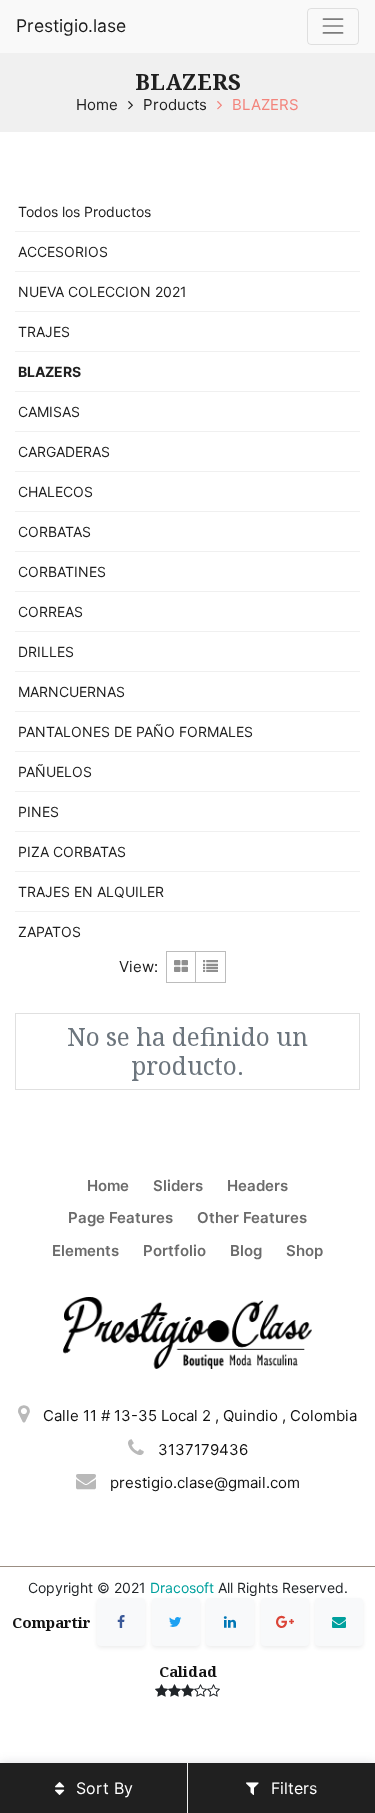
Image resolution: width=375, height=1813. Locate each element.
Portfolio (174, 1250)
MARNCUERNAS (71, 691)
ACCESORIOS (63, 251)
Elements (85, 1250)
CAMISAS (49, 411)
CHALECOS (55, 491)
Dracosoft (182, 1587)
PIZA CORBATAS (72, 851)
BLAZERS (265, 104)
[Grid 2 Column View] (181, 967)
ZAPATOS (49, 931)
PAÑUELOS (55, 771)
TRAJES (44, 331)
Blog (246, 1250)
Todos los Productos (84, 211)
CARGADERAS (64, 451)
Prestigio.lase (71, 25)
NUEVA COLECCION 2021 (102, 291)
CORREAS (50, 611)
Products (175, 104)
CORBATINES (62, 571)
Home (97, 104)
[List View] (211, 967)
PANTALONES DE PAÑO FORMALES (135, 731)
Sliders (178, 1185)
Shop (304, 1250)
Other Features (252, 1217)
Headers (257, 1185)
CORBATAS (54, 531)
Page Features (120, 1217)
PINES (38, 811)
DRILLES (46, 651)
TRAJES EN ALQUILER (91, 891)
